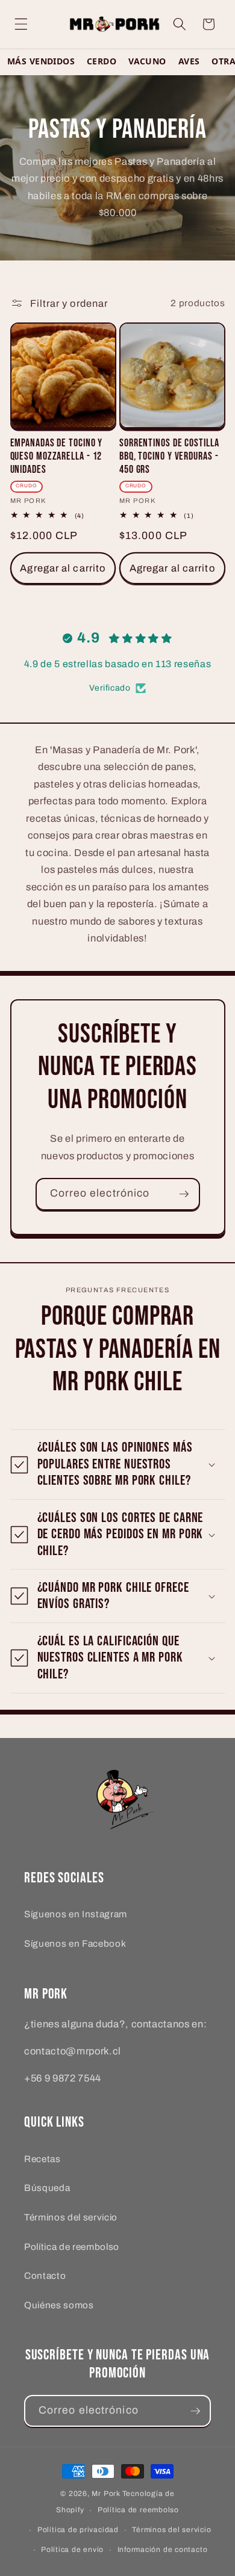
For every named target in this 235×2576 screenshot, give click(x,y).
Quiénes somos (59, 2305)
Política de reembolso (72, 2247)
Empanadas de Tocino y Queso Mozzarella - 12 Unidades (57, 456)
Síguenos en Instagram (76, 1914)
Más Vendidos (41, 62)
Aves (189, 62)
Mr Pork (106, 2494)
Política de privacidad (78, 2530)
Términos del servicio (71, 2217)
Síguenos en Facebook (75, 1943)
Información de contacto (163, 2550)
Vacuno (147, 62)
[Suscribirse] (184, 1194)
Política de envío (72, 2550)
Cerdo (102, 62)
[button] (21, 24)
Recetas (42, 2159)
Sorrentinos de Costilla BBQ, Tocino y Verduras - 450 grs (169, 456)
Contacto (45, 2276)
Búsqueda (47, 2188)
